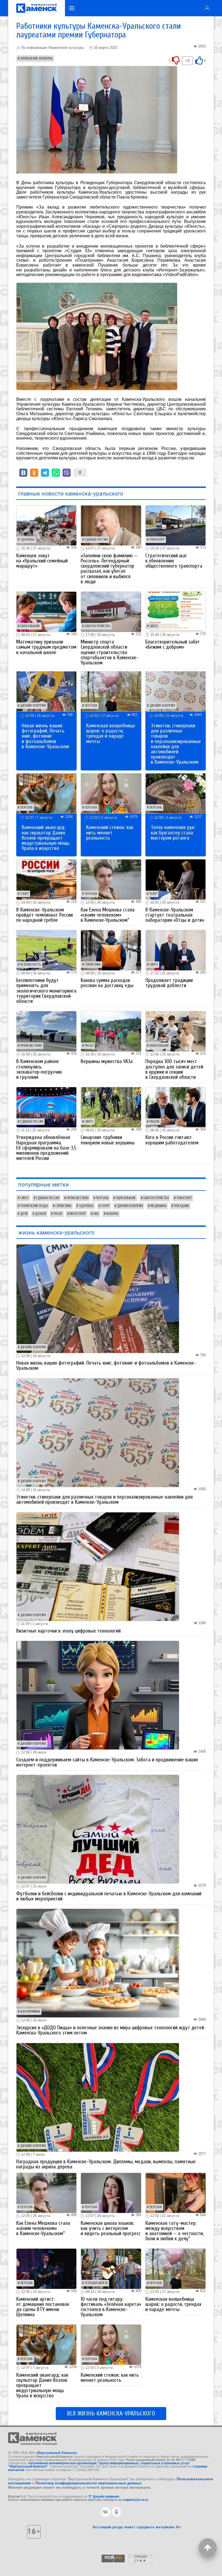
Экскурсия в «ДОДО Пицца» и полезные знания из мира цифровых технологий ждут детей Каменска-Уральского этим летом (110, 2030)
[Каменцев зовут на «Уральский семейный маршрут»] (46, 525)
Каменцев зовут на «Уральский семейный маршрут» (42, 561)
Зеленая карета (96, 2283)
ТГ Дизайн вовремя (104, 2497)
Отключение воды (34, 1206)
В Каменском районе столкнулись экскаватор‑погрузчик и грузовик (39, 1069)
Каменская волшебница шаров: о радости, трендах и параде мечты (110, 734)
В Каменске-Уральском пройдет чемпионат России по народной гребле (45, 915)
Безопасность (31, 965)
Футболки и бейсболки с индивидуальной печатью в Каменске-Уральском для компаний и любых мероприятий (109, 1896)
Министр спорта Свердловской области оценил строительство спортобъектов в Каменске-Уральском (110, 652)
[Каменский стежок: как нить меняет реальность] (111, 793)
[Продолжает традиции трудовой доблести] (176, 950)
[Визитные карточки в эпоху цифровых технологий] (98, 1566)
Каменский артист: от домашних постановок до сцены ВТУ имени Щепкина (43, 2307)
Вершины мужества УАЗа (107, 1061)
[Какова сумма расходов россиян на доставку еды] (111, 950)
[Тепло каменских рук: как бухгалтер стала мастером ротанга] (176, 793)
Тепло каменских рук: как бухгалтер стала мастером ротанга (173, 833)
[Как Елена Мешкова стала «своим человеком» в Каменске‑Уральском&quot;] (111, 879)
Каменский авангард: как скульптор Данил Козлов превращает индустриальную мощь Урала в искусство (46, 838)
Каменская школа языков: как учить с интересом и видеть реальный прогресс (111, 2228)
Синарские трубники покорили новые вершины (108, 1140)
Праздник (182, 1206)
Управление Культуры (36, 59)
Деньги (41, 1214)
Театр (153, 894)
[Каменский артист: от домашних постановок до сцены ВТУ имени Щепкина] (46, 2268)
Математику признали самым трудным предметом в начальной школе (46, 647)
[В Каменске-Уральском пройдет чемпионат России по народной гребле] (46, 879)
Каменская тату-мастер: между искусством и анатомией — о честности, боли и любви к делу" (174, 2231)
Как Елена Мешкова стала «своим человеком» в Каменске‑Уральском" (108, 915)
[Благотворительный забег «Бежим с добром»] (176, 611)
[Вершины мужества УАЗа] (111, 1031)
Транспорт (157, 540)
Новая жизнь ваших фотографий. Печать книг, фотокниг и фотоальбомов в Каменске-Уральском (45, 736)
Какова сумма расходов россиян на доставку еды (107, 983)
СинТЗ (154, 626)
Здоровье (28, 540)
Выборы (112, 1214)
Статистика (93, 965)
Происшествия (31, 1046)
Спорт (25, 894)
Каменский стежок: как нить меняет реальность (110, 833)
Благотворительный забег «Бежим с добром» (173, 644)
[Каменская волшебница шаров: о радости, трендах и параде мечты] (111, 691)
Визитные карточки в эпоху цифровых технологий (68, 1631)
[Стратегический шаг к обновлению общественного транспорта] (176, 525)
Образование (30, 626)
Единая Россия (96, 540)
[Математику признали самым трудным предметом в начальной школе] (46, 611)
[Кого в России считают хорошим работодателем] (176, 1107)
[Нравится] (199, 60)
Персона (91, 706)
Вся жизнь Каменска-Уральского (111, 2414)
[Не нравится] (176, 60)
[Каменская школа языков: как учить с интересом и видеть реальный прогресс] (111, 2193)
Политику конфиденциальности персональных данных (89, 2483)
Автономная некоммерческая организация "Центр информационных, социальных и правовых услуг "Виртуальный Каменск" (99, 2465)
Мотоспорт (78, 1214)
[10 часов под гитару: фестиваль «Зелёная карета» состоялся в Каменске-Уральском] (111, 2268)
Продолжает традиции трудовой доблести (169, 983)
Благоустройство (97, 626)
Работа (154, 1122)
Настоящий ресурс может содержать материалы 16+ (137, 2527)
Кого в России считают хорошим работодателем (172, 1140)
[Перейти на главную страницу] (37, 8)
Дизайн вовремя (33, 706)
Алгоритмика (30, 2012)
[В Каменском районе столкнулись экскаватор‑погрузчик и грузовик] (46, 1031)
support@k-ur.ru (136, 2500)
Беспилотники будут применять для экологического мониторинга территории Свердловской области (46, 991)
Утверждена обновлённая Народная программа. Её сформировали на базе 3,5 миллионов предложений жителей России (46, 1148)
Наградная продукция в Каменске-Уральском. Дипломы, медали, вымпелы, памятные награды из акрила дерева (106, 2164)
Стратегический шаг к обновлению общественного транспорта (174, 561)
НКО (96, 1214)
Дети (24, 1214)
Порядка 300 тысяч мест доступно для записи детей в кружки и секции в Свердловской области (174, 1069)
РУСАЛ (89, 1046)
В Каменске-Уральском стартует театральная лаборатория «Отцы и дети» (175, 915)
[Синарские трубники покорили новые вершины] (111, 1107)
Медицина (159, 1206)
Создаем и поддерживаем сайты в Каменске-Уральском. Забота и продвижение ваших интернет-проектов (107, 1762)
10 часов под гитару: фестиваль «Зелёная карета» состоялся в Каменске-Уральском (111, 2307)
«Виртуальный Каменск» (57, 2453)
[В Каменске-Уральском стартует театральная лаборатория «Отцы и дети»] (176, 879)
